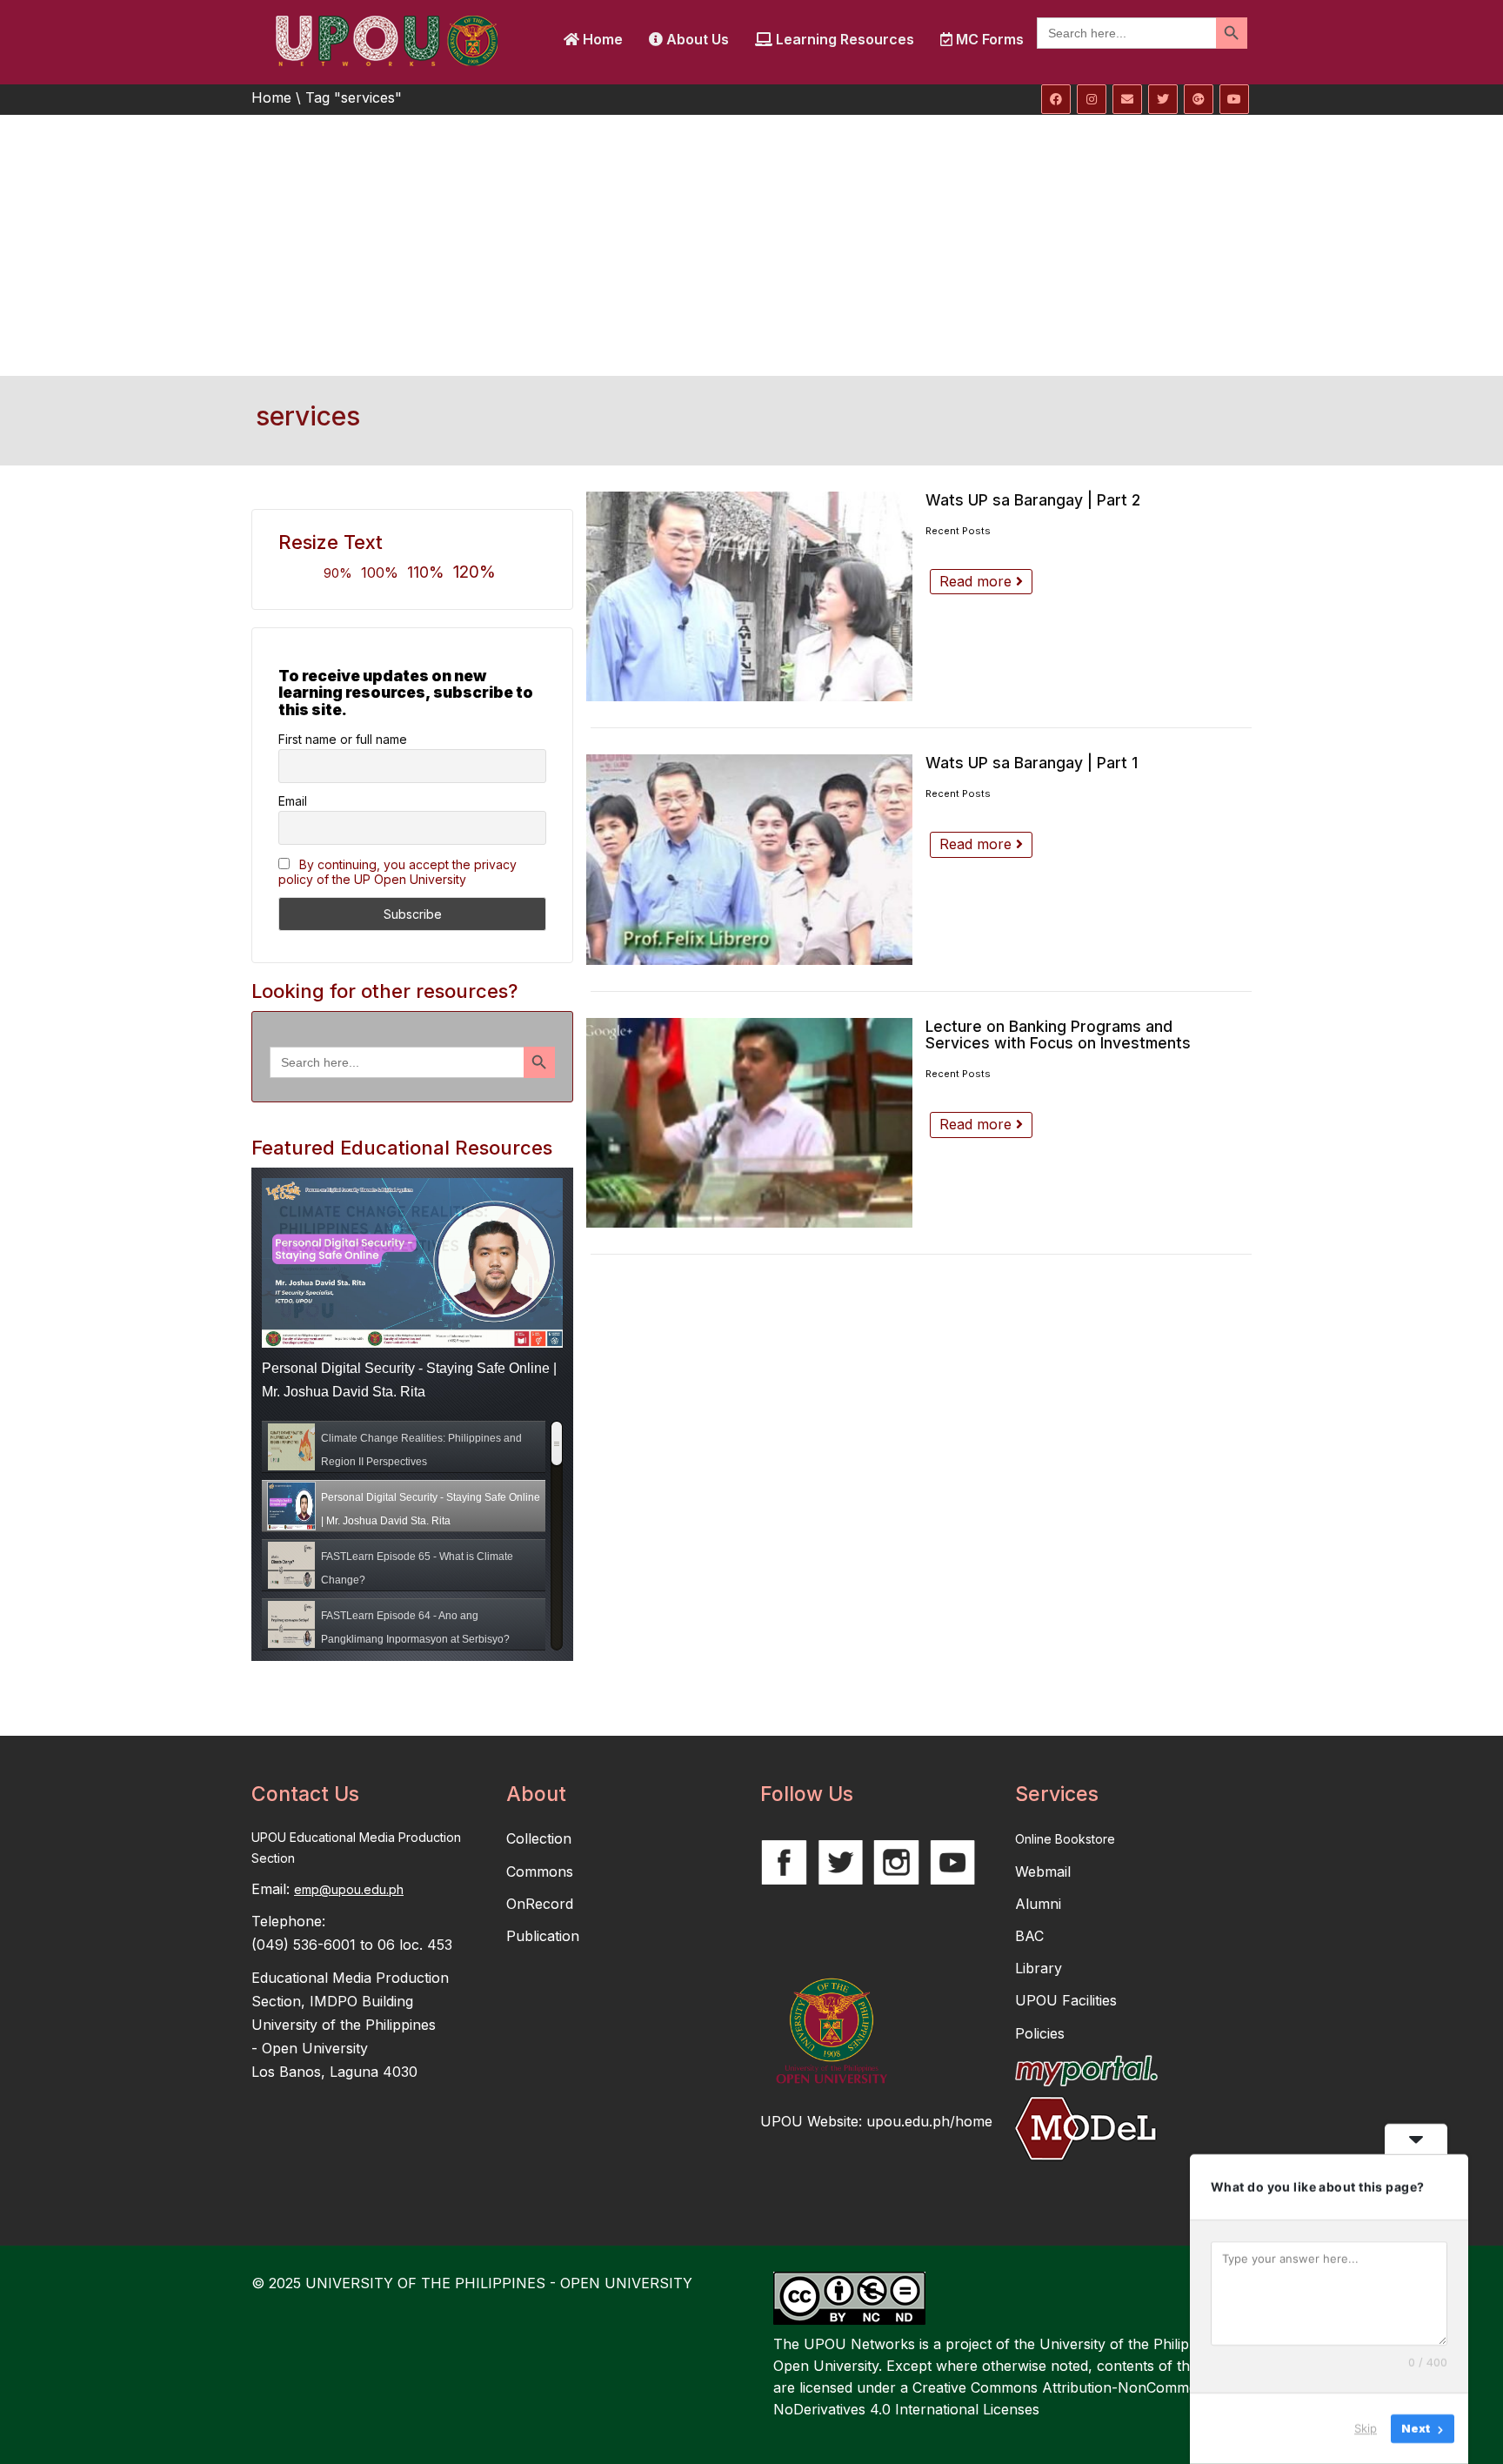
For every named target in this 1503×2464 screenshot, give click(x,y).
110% (426, 572)
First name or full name (343, 739)
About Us (696, 39)
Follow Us (807, 1794)
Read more (978, 581)
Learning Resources (843, 39)
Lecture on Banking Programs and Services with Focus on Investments (1058, 1035)
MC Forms (988, 39)
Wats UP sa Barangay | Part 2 (1033, 500)
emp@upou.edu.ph (349, 1889)
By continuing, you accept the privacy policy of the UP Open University (397, 872)
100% (380, 572)
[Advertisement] (751, 245)
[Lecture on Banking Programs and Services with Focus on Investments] (749, 1123)
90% (338, 573)
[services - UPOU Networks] (386, 39)
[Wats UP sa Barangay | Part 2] (749, 596)
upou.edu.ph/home (929, 2121)
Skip (1366, 2428)
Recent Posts (958, 531)
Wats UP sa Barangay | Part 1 (1032, 763)
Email (293, 801)
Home (601, 39)
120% (474, 572)
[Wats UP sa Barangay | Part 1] (749, 859)
